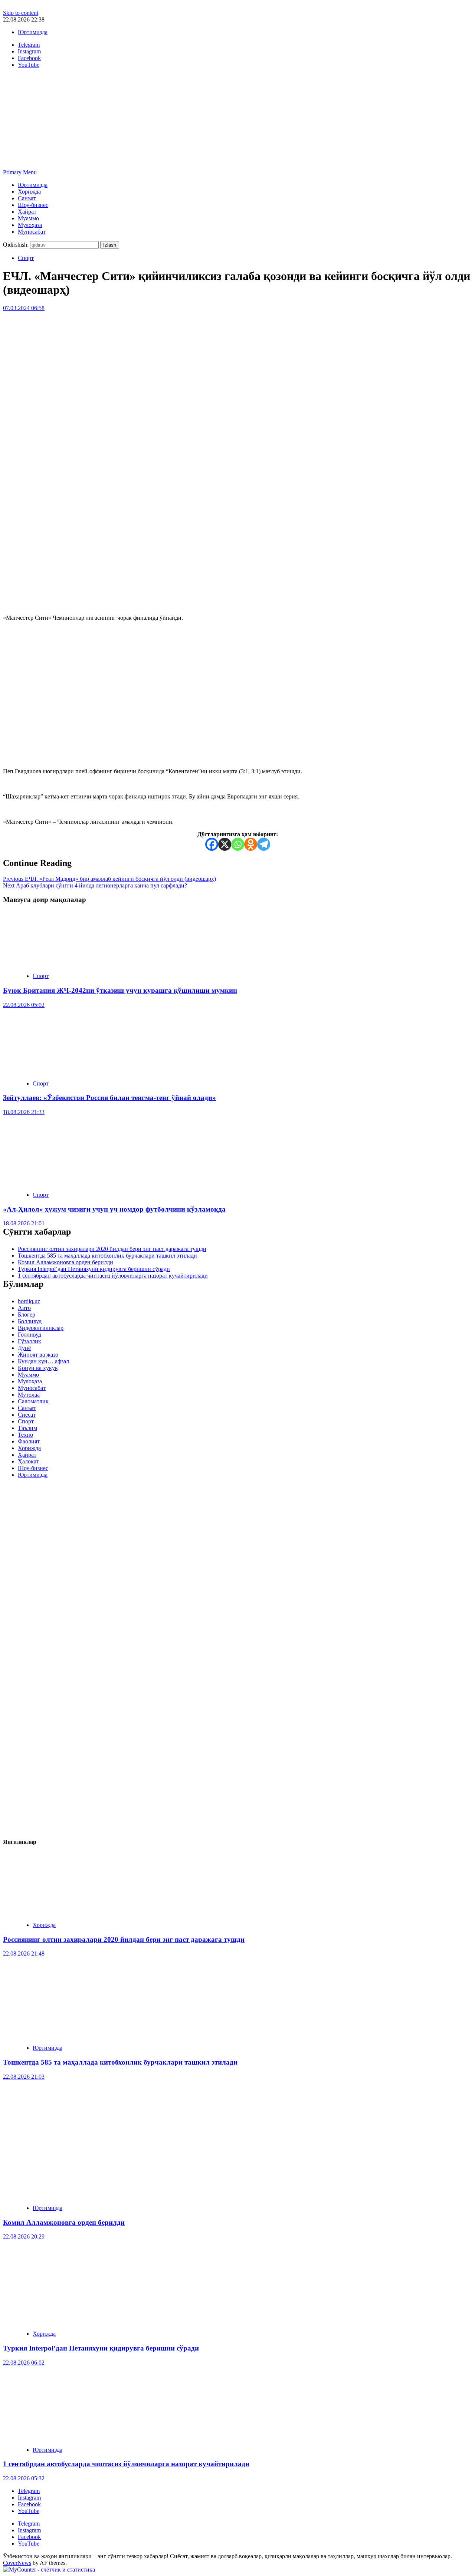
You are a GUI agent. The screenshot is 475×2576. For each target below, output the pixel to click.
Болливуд (30, 1321)
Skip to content (21, 13)
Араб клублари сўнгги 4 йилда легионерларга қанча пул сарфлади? (95, 885)
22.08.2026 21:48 (24, 1954)
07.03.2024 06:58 (24, 308)
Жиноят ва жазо (38, 1355)
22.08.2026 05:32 (24, 2478)
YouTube (29, 2511)
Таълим (27, 1428)
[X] (225, 844)
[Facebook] (212, 844)
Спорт (26, 258)
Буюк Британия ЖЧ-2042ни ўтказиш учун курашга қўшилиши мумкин (120, 990)
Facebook (29, 2504)
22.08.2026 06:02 (24, 2363)
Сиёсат (27, 1415)
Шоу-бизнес (33, 205)
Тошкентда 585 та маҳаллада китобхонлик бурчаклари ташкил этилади (107, 1256)
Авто (24, 1308)
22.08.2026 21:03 (24, 2077)
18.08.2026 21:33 (24, 1112)
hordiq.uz (29, 1301)
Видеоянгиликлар (41, 1328)
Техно (25, 1435)
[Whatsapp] (238, 844)
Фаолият (29, 1441)
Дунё (24, 1348)
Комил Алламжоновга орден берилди (65, 1262)
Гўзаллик (30, 1341)
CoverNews (17, 2563)
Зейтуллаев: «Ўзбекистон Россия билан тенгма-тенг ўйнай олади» (109, 1098)
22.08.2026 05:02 (24, 1005)
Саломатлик (33, 1401)
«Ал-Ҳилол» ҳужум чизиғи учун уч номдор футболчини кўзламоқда (114, 1209)
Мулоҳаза (30, 225)
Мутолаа (29, 1395)
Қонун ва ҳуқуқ (38, 1368)
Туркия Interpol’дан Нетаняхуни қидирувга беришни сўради (94, 1269)
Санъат (27, 198)
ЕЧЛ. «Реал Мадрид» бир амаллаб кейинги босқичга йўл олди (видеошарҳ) (109, 879)
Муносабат (32, 232)
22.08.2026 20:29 (24, 2236)
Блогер (27, 1315)
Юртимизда (33, 32)
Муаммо (28, 218)
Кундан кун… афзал (43, 1361)
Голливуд (30, 1335)
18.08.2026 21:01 (24, 1223)
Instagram (29, 2498)
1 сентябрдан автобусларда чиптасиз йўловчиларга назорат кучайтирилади (113, 1276)
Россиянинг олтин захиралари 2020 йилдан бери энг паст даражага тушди (112, 1249)
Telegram (29, 2491)
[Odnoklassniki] (251, 844)
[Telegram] (264, 844)
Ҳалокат (28, 1461)
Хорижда (29, 192)
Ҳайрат (27, 212)
